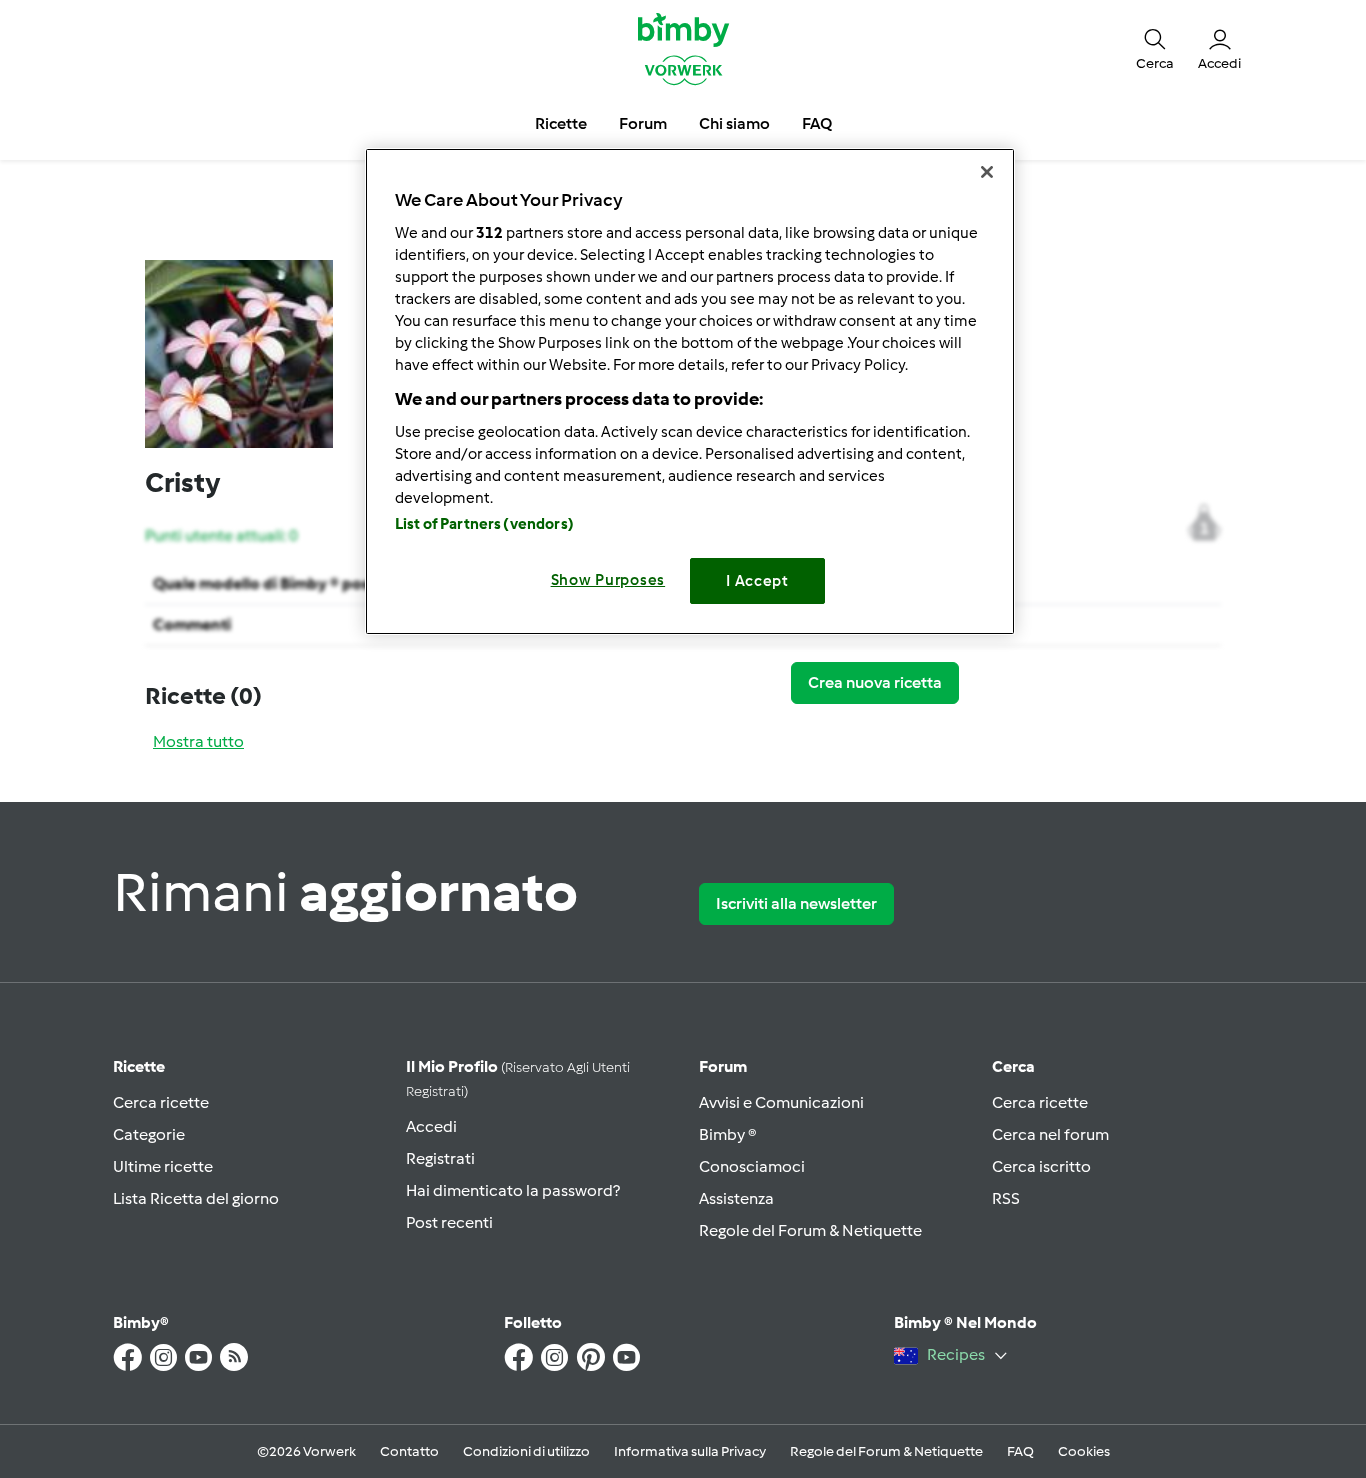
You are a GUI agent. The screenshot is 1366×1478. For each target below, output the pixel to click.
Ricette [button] (561, 123)
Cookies (1084, 1451)
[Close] (987, 172)
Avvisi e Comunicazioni (781, 1102)
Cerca (1013, 1066)
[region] (690, 391)
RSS (1006, 1198)
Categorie (149, 1134)
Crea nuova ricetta (875, 682)
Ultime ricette (163, 1166)
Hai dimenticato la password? (513, 1190)
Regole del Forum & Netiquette (810, 1230)
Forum (723, 1066)
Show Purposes (608, 580)
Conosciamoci (752, 1166)
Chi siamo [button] (734, 123)
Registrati (440, 1158)
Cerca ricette (161, 1102)
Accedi (431, 1126)
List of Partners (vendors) (484, 524)
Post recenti (449, 1222)
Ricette (139, 1066)
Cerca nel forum (1050, 1134)
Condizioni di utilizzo (526, 1451)
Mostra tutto (198, 741)
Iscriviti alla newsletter (796, 903)
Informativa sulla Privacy (690, 1451)
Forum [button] (643, 123)
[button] (1155, 48)
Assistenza (736, 1198)
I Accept (757, 581)
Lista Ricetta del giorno (196, 1198)
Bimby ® (728, 1134)
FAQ (1020, 1451)
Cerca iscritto (1041, 1166)
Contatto (409, 1451)
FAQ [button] (817, 123)
